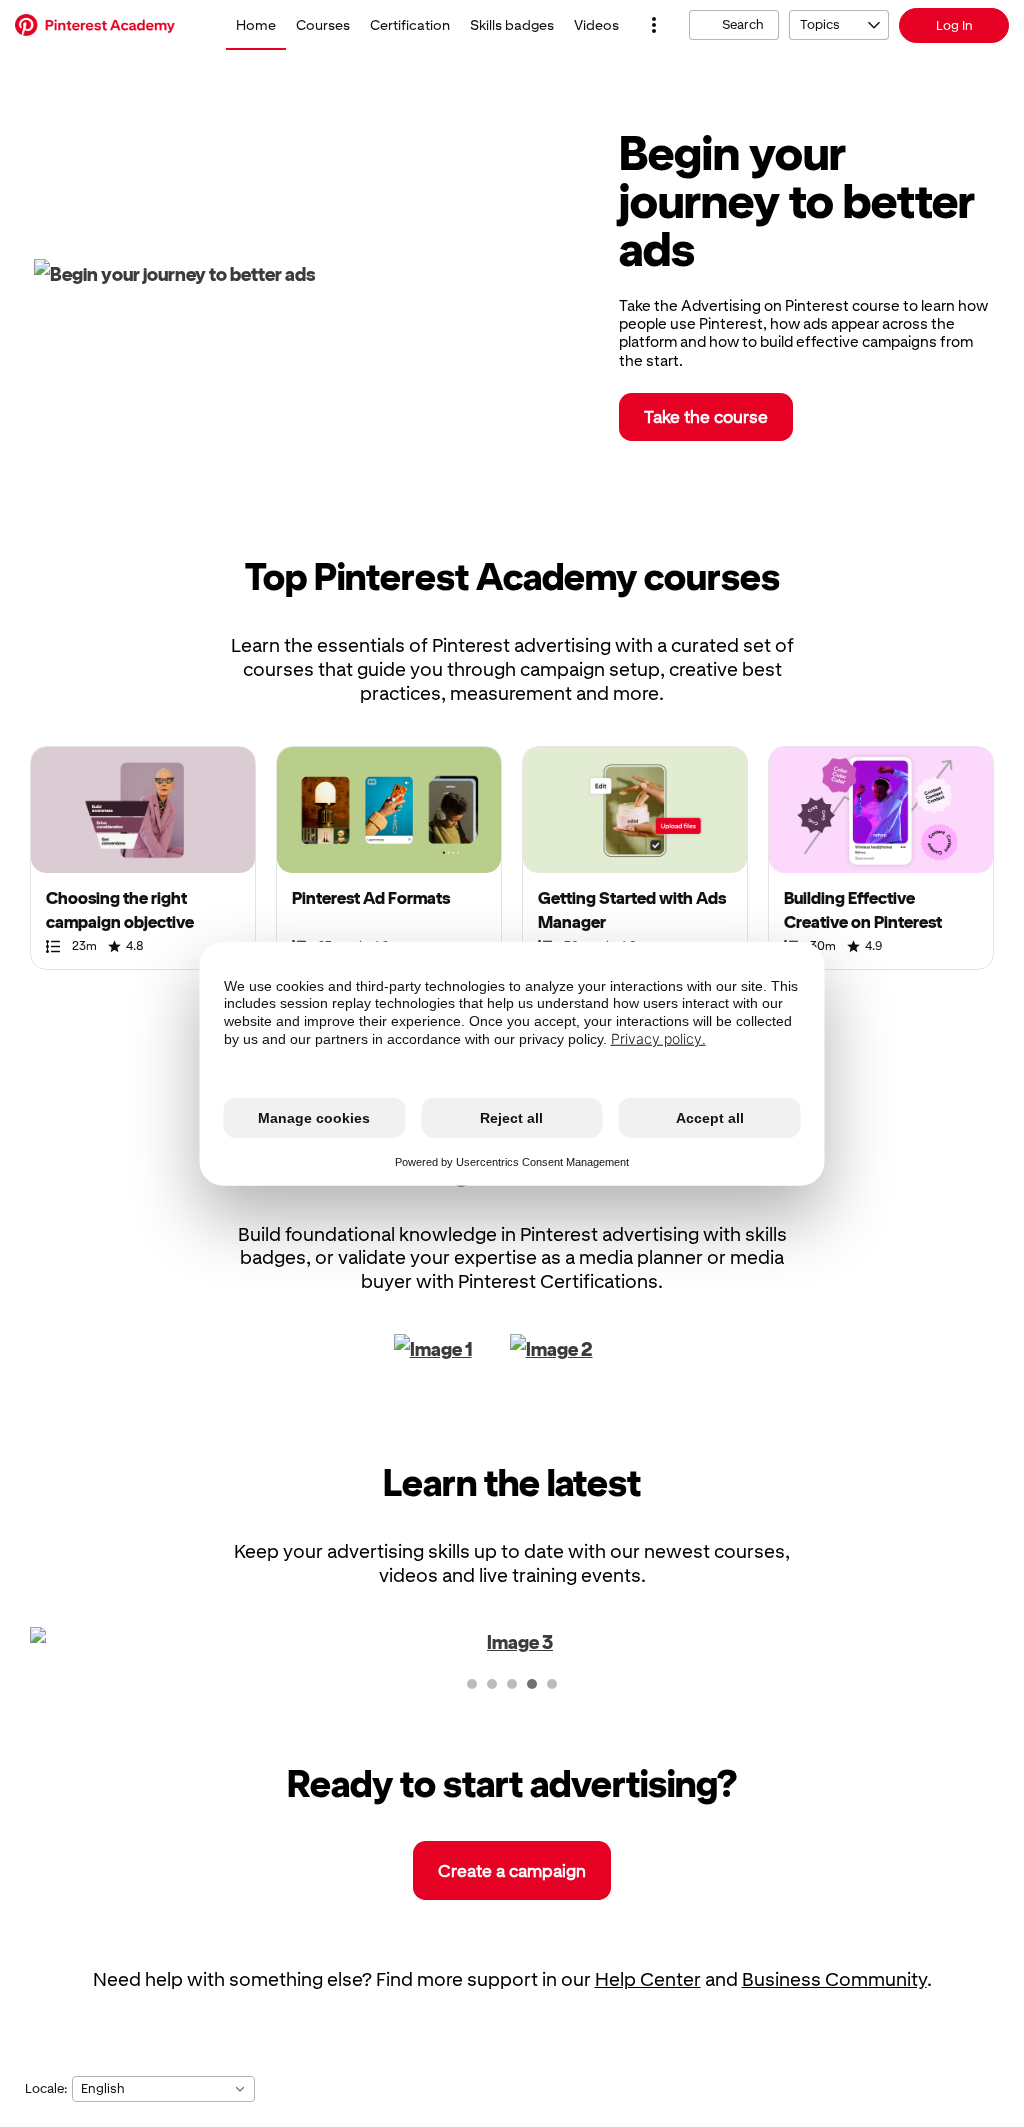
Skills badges (512, 25)
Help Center (648, 1979)
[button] (654, 25)
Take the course (706, 417)
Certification (410, 25)
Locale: (46, 2088)
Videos (596, 25)
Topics (820, 24)
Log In (954, 25)
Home (256, 25)
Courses (323, 25)
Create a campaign (512, 1871)
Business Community (834, 1979)
